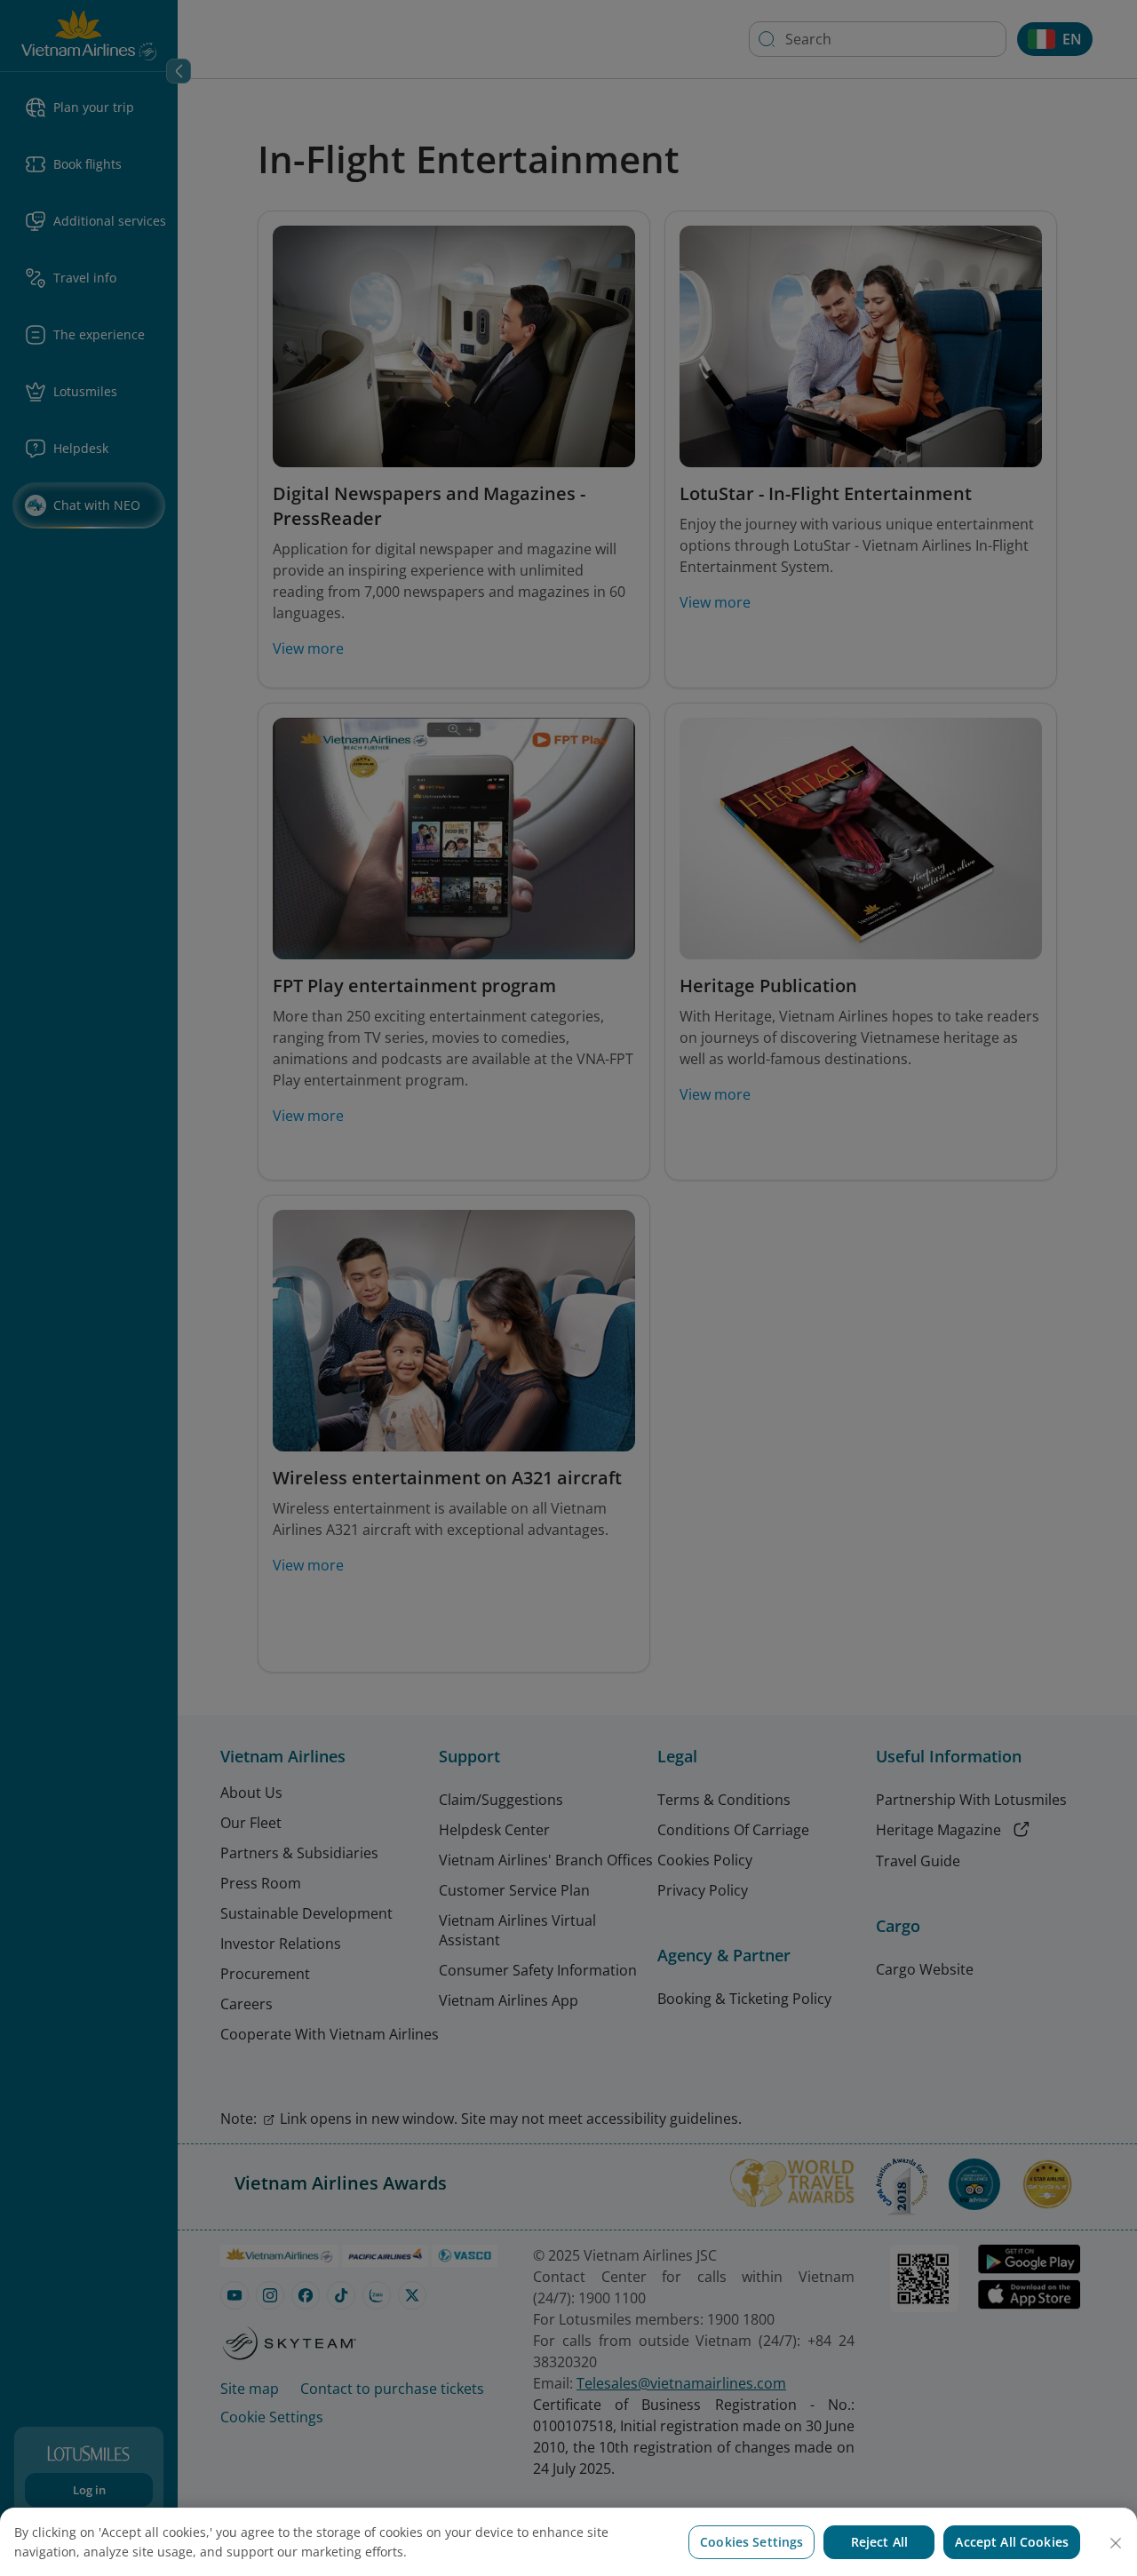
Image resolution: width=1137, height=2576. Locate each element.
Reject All (879, 2542)
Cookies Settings (751, 2542)
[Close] (1116, 2543)
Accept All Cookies (1012, 2542)
